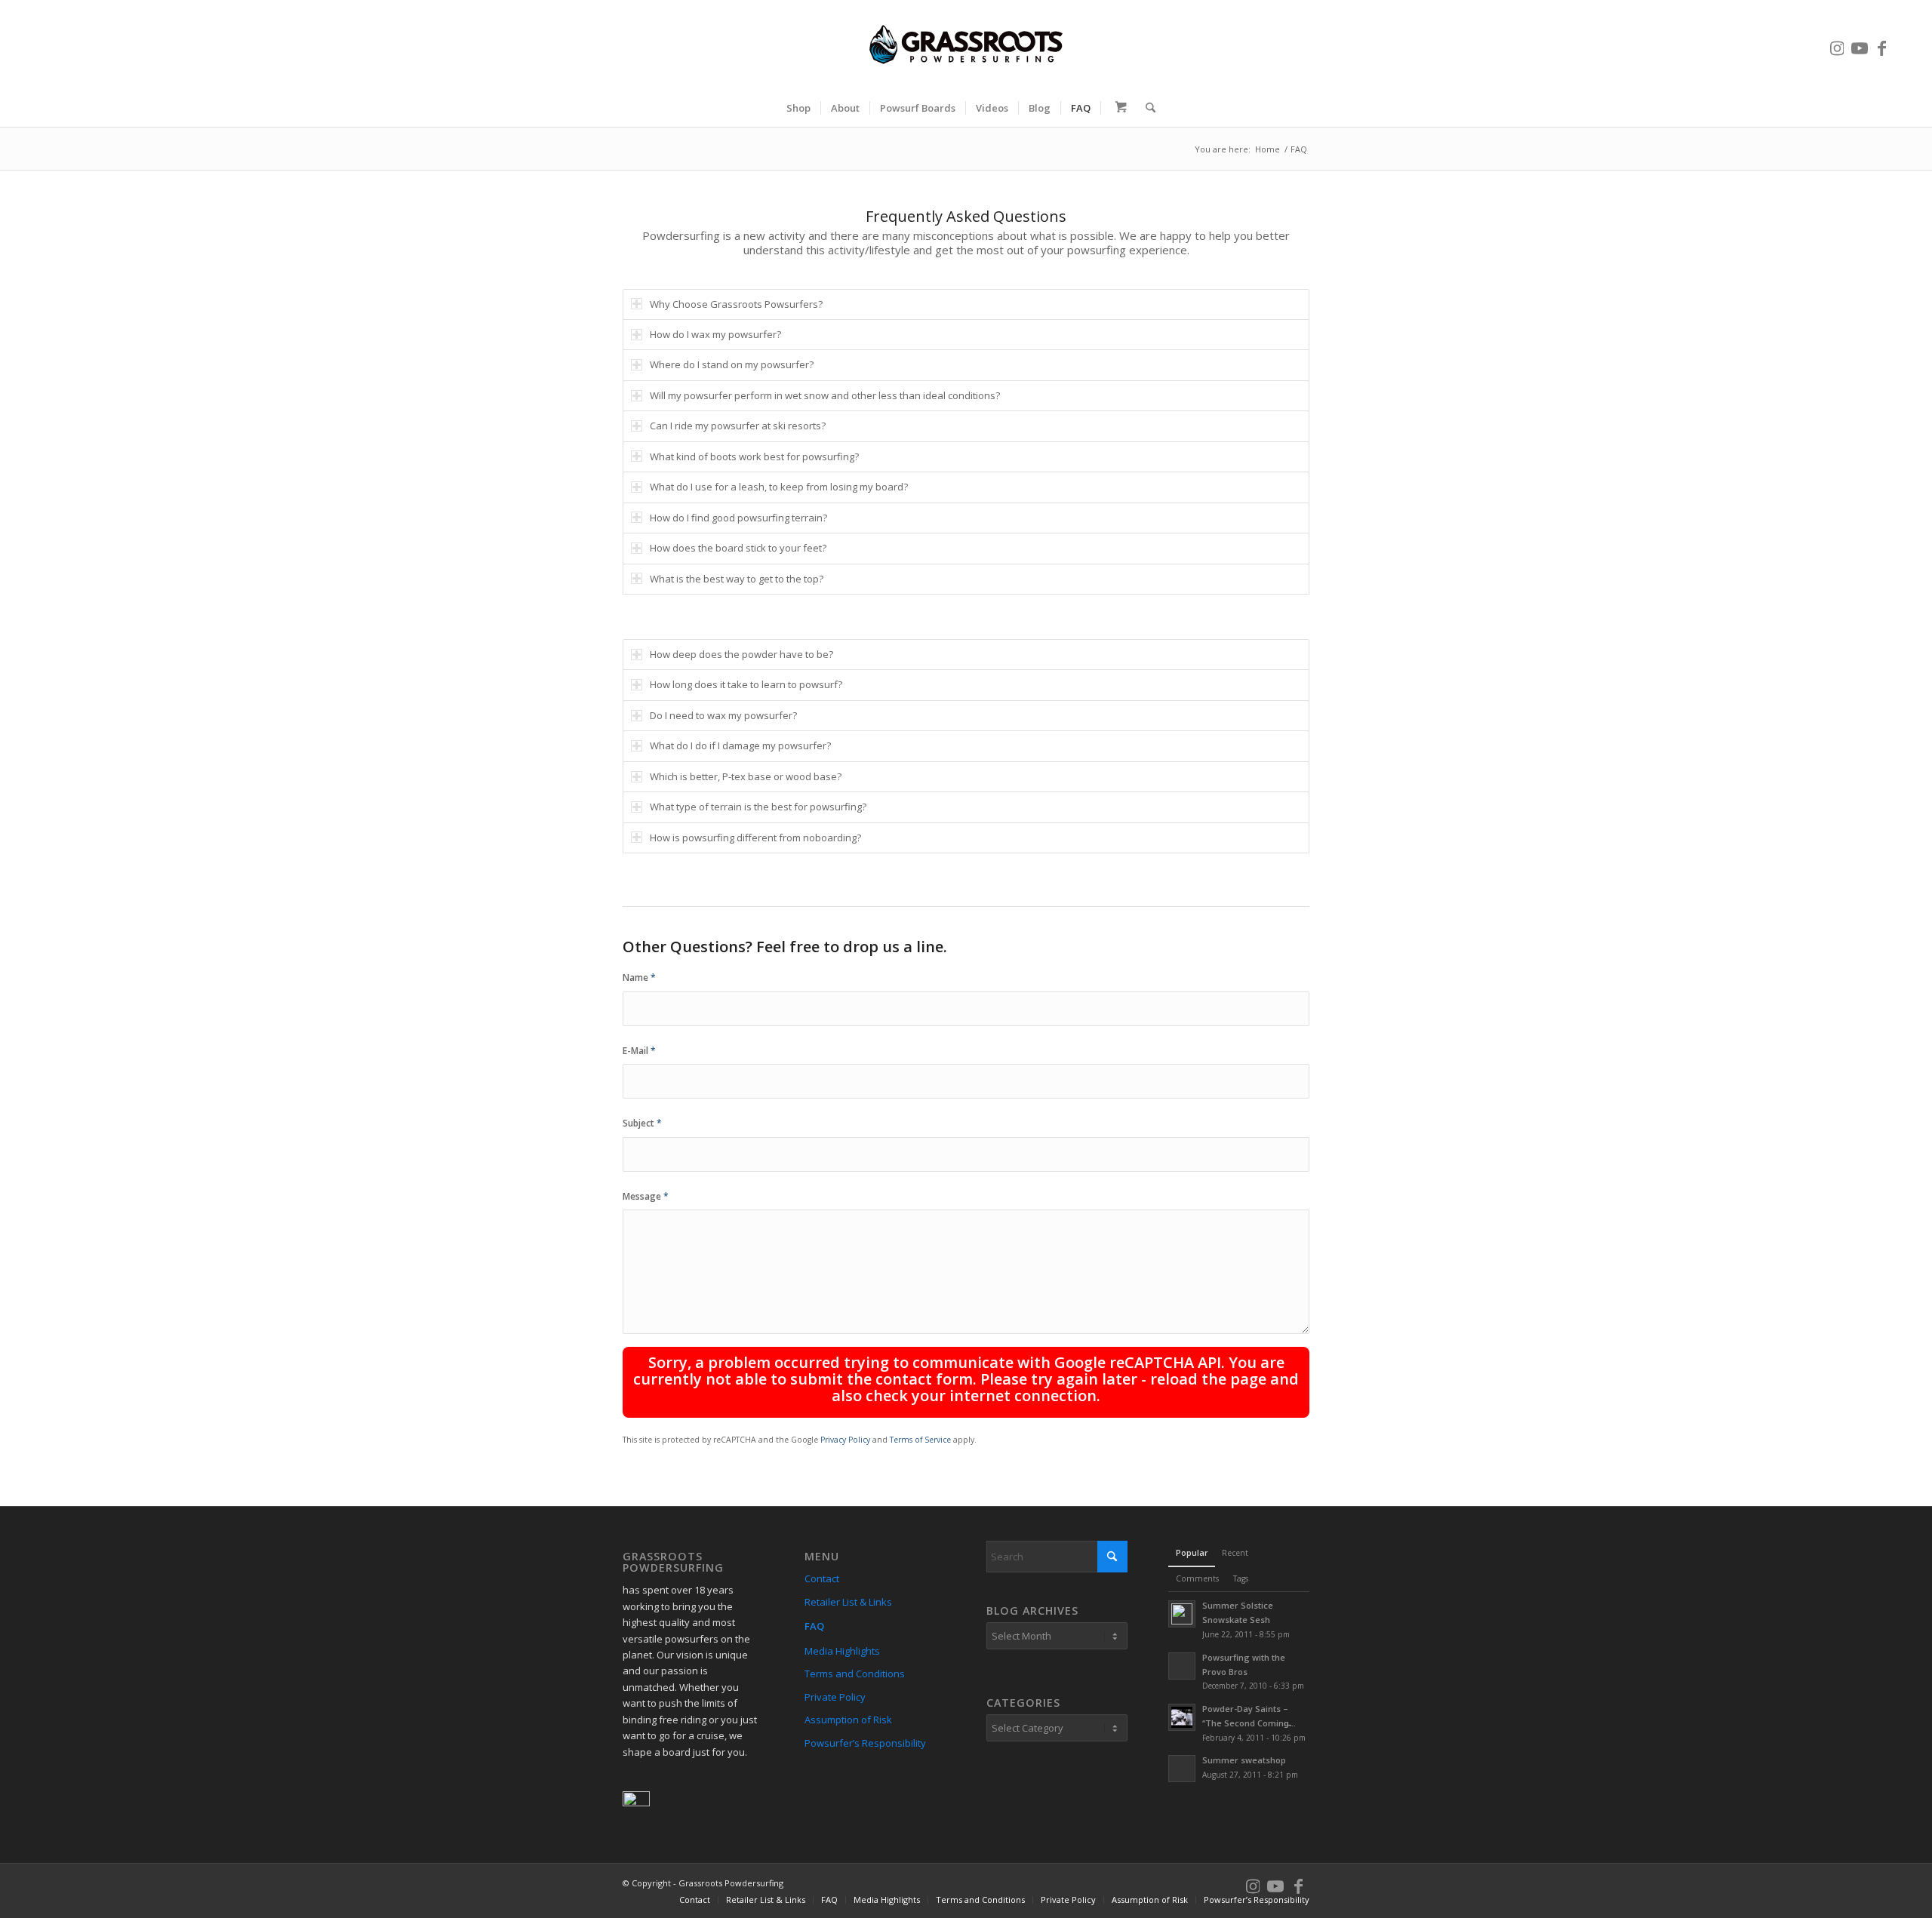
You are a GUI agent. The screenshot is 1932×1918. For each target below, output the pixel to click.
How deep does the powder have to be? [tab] (741, 654)
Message (646, 1196)
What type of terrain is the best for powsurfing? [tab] (758, 807)
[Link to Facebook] (1882, 45)
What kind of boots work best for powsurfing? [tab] (754, 456)
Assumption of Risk (848, 1720)
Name (639, 977)
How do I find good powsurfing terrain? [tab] (738, 518)
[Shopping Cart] (1118, 108)
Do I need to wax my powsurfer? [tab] (723, 715)
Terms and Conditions (855, 1674)
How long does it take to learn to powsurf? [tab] (746, 684)
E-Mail (639, 1051)
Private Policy (835, 1697)
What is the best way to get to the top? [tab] (737, 579)
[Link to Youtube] (1860, 45)
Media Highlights (842, 1651)
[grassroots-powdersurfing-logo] (966, 45)
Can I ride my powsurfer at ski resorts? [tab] (738, 426)
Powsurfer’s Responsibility (865, 1743)
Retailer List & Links (848, 1602)
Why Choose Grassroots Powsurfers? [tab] (736, 304)
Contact (822, 1578)
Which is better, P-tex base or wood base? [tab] (746, 776)
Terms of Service (920, 1440)
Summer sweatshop (1244, 1760)
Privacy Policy (845, 1440)
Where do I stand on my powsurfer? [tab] (732, 364)
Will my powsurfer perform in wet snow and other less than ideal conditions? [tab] (825, 395)
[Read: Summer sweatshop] (1182, 1769)
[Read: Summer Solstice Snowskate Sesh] (1182, 1614)
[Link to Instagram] (1837, 45)
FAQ (814, 1626)
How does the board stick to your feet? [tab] (738, 548)
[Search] (1146, 108)
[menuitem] (798, 108)
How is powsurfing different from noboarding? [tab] (755, 838)
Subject (642, 1123)
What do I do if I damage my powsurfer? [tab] (740, 745)
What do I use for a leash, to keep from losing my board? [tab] (779, 487)
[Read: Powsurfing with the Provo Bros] (1182, 1666)
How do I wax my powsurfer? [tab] (715, 334)
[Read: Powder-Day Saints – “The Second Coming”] (1182, 1717)
